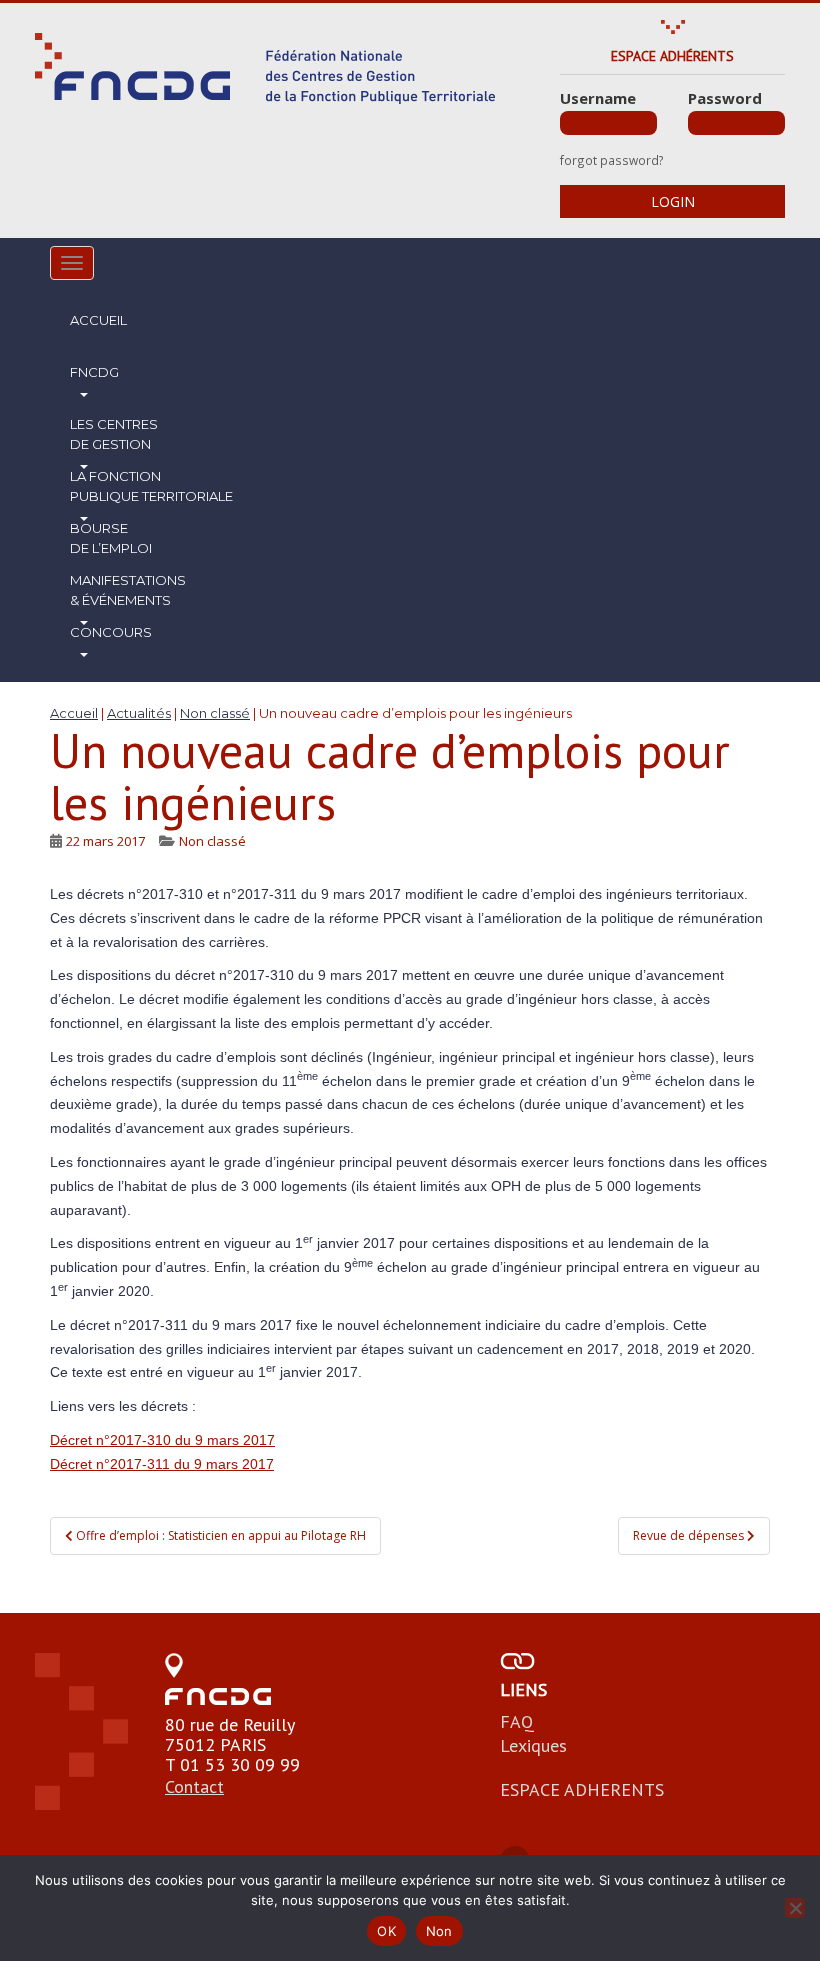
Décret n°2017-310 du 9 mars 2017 (162, 1440)
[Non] (795, 1908)
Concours (111, 632)
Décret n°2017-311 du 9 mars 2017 (162, 1464)
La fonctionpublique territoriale (151, 486)
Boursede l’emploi (111, 538)
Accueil (98, 320)
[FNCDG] (265, 68)
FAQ (517, 1721)
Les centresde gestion (114, 434)
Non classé (212, 841)
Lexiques (533, 1745)
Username (598, 98)
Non (439, 1931)
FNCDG (94, 372)
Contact (194, 1786)
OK (386, 1931)
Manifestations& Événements (128, 590)
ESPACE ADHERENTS (582, 1789)
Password (725, 98)
